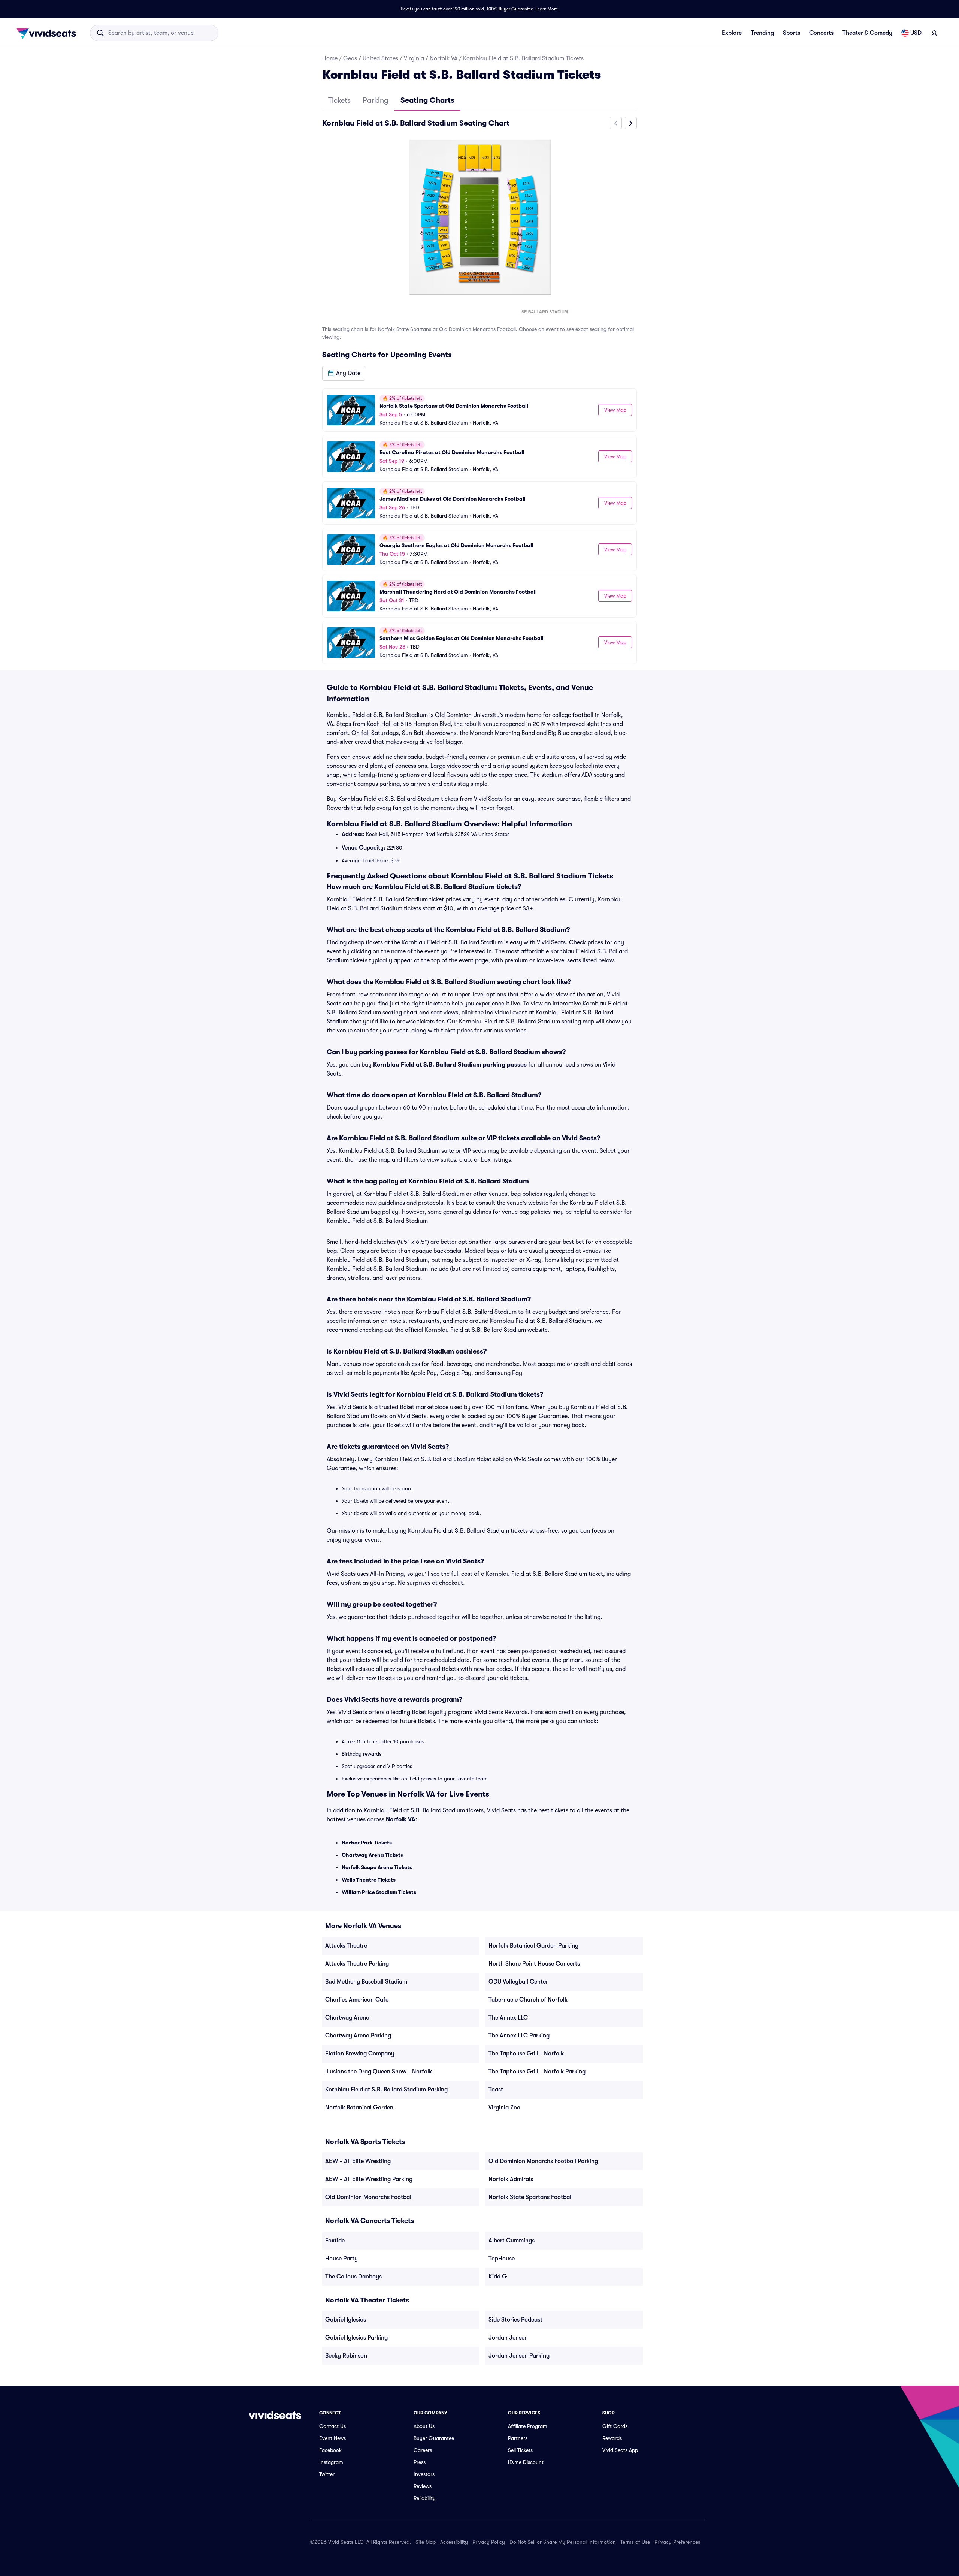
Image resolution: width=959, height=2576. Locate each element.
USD (916, 33)
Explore (732, 33)
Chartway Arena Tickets (372, 1855)
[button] (344, 373)
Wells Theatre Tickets (369, 1880)
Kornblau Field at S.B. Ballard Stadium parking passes (450, 1065)
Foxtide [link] (335, 2241)
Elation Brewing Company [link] (360, 2054)
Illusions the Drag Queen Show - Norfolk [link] (379, 2072)
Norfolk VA (444, 58)
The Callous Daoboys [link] (353, 2277)
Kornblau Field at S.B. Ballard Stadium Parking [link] (386, 2090)
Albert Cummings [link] (512, 2241)
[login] (934, 33)
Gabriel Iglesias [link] (346, 2320)
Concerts (821, 33)
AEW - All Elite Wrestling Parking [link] (369, 2179)
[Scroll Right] (631, 123)
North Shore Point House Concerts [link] (534, 1964)
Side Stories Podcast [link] (515, 2320)
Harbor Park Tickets (367, 1843)
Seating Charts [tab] (427, 100)
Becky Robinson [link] (346, 2356)
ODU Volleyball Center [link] (518, 1982)
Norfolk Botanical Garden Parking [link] (533, 1946)
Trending (762, 33)
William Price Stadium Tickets (379, 1892)
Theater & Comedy (867, 33)
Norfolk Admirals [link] (511, 2179)
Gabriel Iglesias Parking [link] (356, 2338)
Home (330, 58)
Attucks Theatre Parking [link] (357, 1964)
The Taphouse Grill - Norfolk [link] (526, 2054)
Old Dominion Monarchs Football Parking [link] (543, 2161)
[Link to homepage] (48, 33)
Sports (792, 33)
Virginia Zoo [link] (504, 2108)
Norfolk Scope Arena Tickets (377, 1867)
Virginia (414, 58)
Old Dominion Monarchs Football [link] (369, 2197)
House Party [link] (341, 2259)
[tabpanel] (479, 390)
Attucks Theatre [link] (346, 1946)
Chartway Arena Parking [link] (358, 2036)
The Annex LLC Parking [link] (519, 2036)
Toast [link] (496, 2090)
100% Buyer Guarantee (510, 9)
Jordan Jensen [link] (508, 2338)
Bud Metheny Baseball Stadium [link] (366, 1982)
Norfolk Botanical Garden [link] (359, 2108)
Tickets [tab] (339, 100)
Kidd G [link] (498, 2277)
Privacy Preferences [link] (677, 2542)
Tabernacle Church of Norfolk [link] (528, 2000)
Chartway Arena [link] (347, 2018)
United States (380, 58)
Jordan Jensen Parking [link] (519, 2356)
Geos (350, 58)
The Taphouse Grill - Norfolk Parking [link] (537, 2072)
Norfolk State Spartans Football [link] (531, 2197)
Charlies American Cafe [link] (357, 2000)
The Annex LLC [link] (508, 2018)
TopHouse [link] (502, 2259)
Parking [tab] (376, 100)
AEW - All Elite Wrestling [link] (358, 2161)
